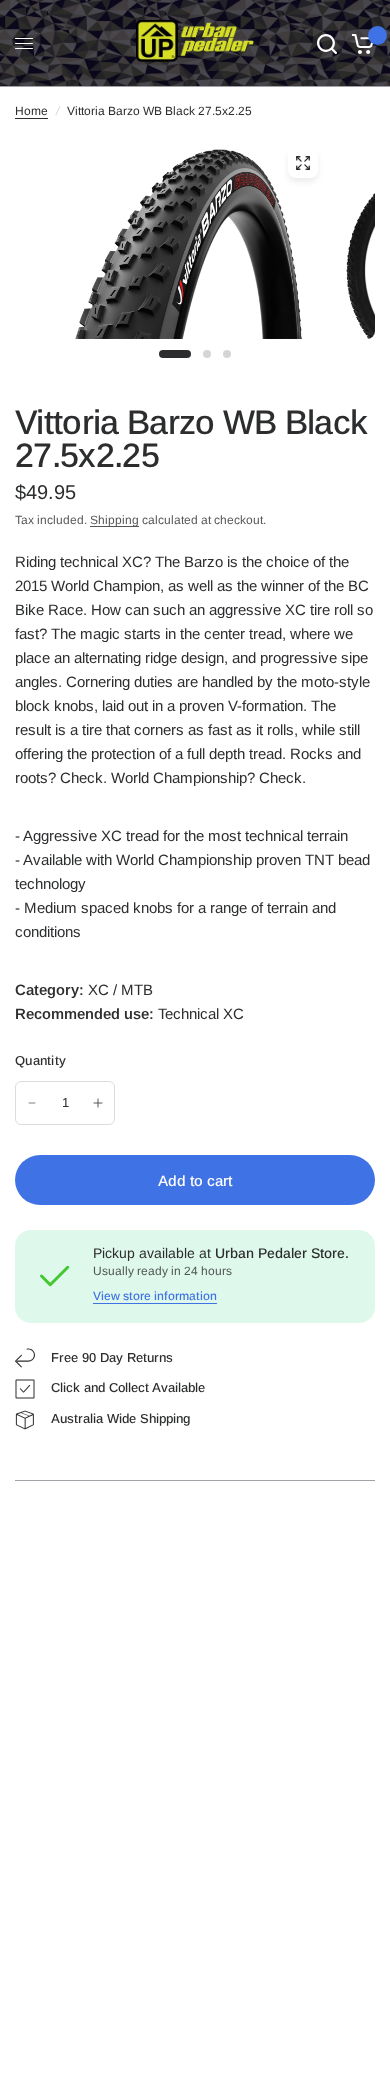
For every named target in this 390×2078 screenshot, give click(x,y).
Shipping (114, 520)
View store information (155, 1296)
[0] (359, 43)
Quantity (40, 1060)
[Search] (327, 43)
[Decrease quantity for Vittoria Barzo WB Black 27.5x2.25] (32, 1103)
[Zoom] (303, 163)
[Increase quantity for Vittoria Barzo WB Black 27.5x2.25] (98, 1103)
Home (31, 111)
